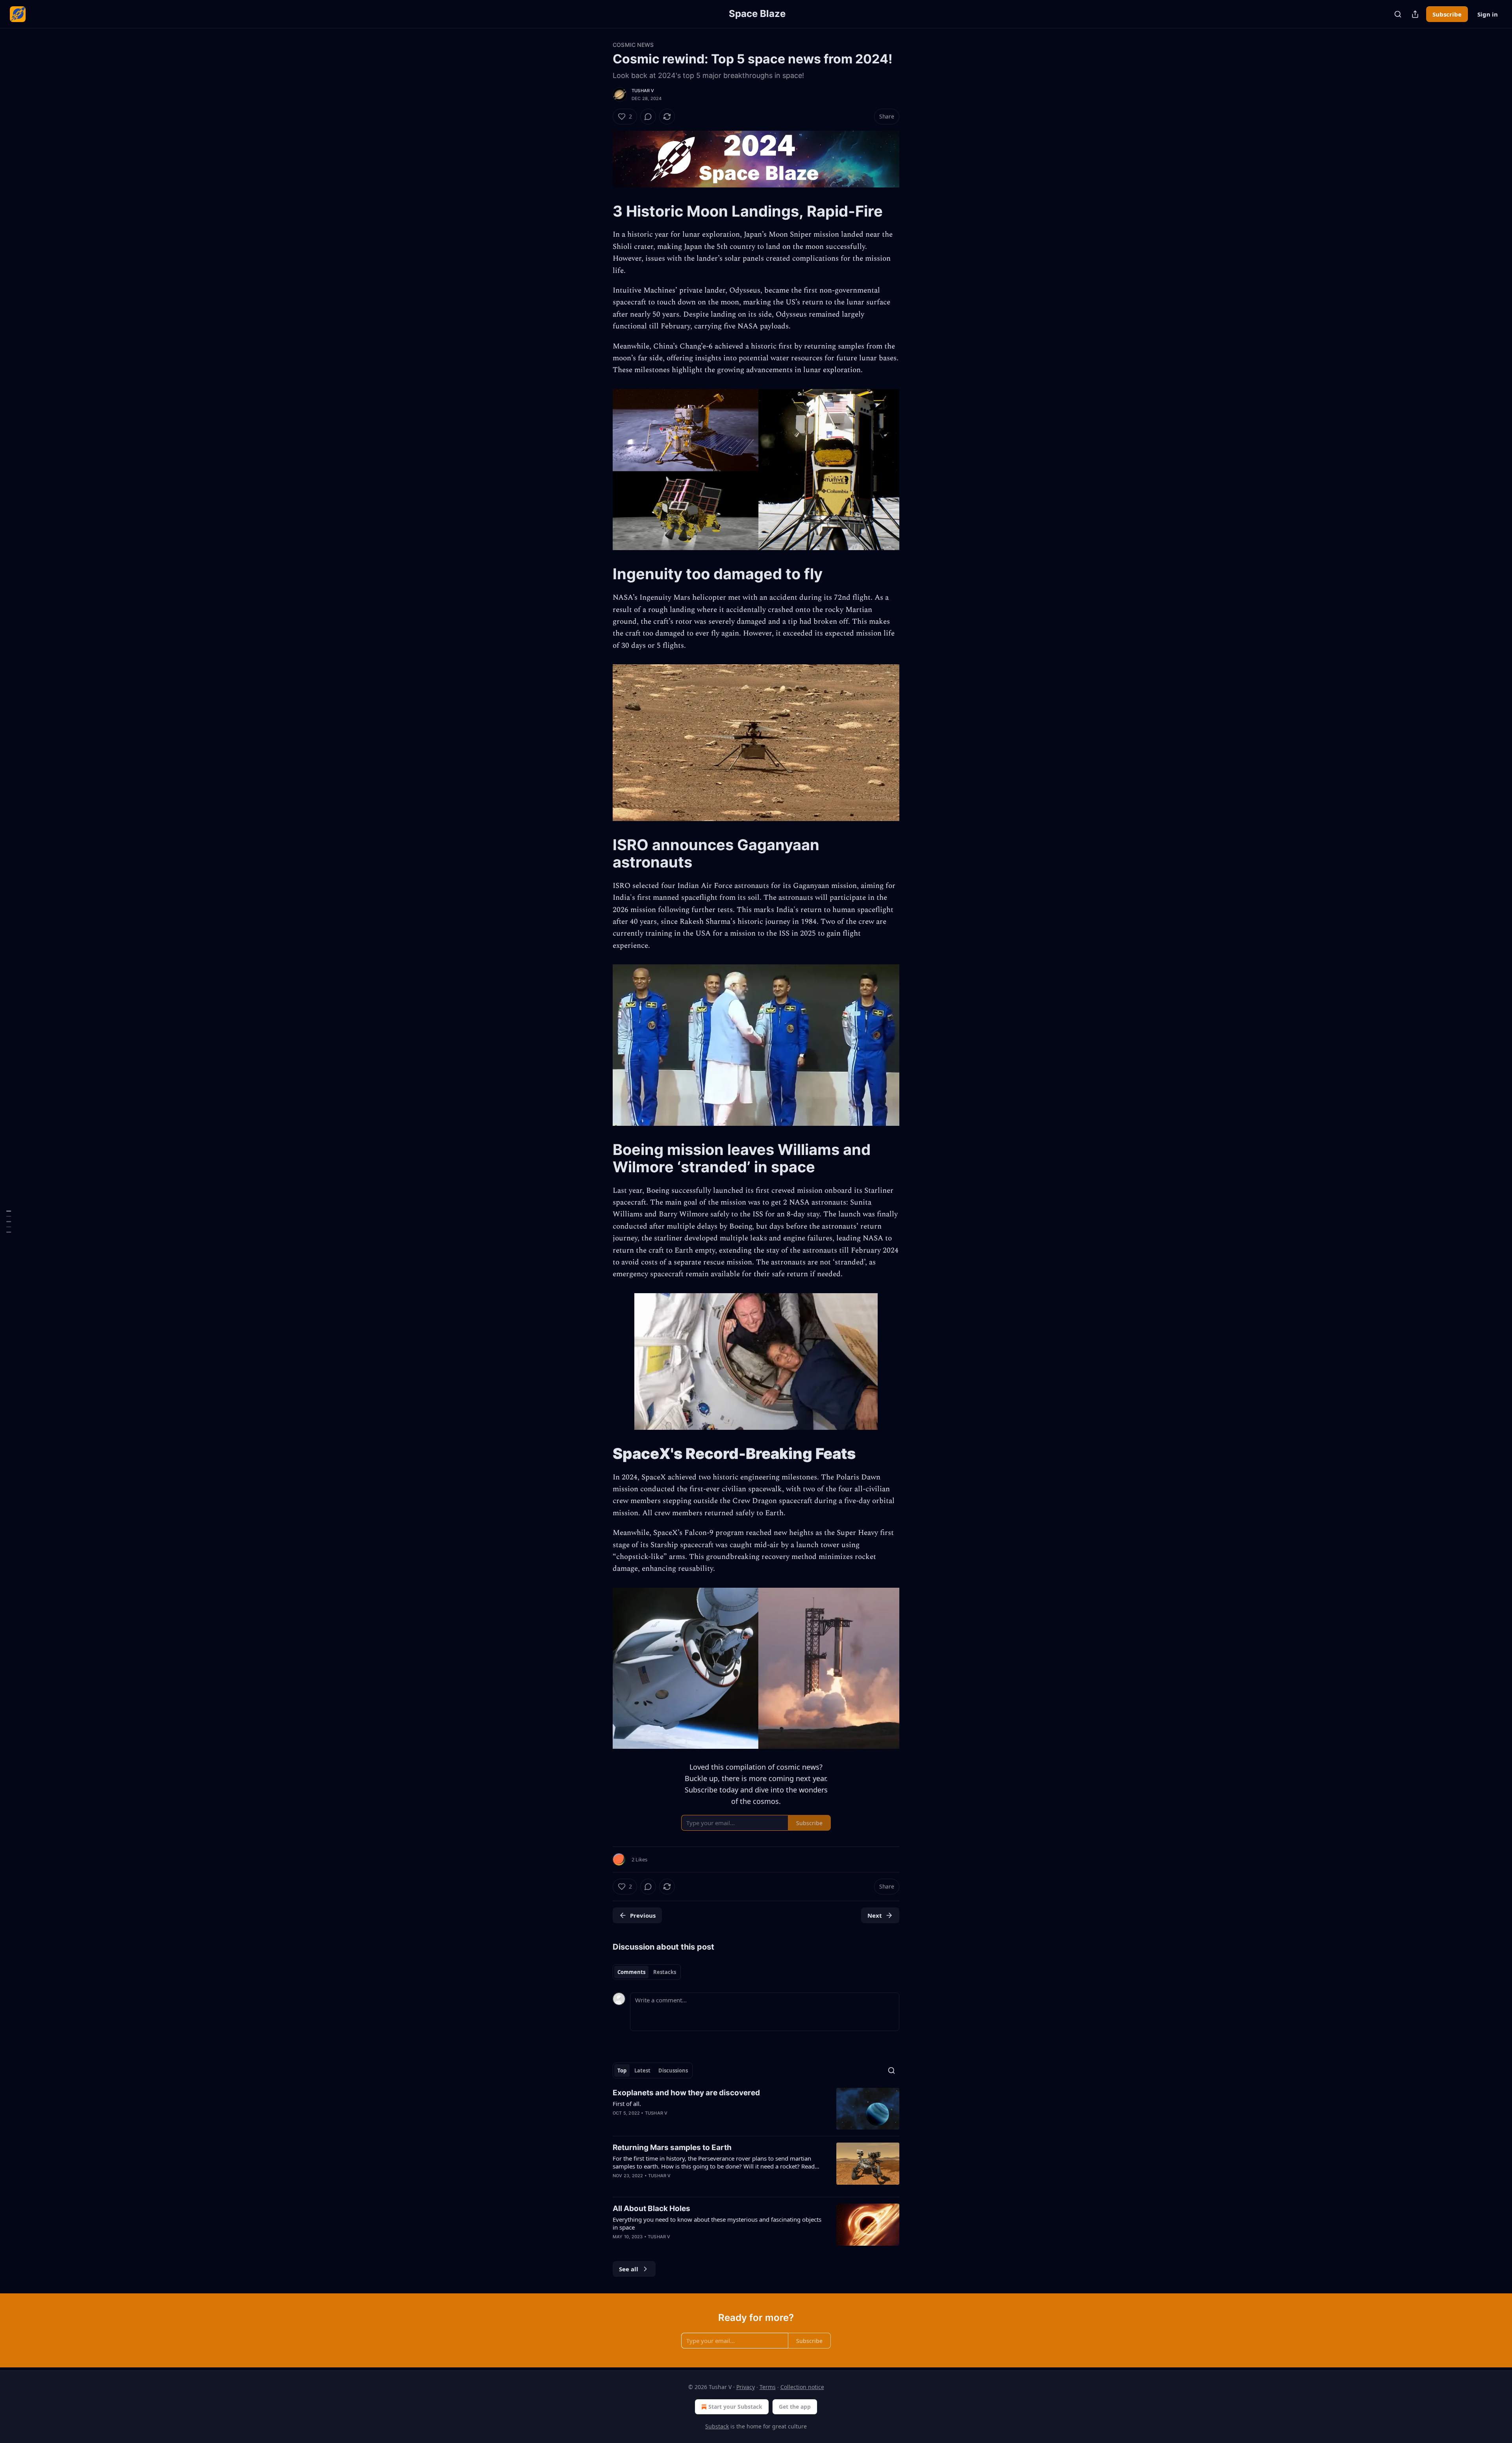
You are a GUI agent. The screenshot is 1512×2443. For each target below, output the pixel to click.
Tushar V (643, 91)
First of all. (627, 2104)
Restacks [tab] (665, 1972)
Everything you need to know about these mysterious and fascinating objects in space (717, 2223)
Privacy (746, 2387)
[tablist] (647, 1972)
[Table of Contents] (9, 1222)
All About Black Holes (651, 2209)
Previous (643, 1915)
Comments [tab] (631, 1972)
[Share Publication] (1415, 14)
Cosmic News (633, 45)
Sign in (1488, 14)
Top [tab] (622, 2070)
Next (875, 1915)
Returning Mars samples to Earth (672, 2147)
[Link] (602, 211)
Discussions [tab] (673, 2070)
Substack (717, 2426)
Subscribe (1447, 14)
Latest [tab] (642, 2070)
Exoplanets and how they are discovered (686, 2093)
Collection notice (802, 2387)
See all (629, 2269)
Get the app (795, 2407)
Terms (768, 2387)
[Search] (1398, 14)
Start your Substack (735, 2407)
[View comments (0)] (648, 117)
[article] (756, 2109)
